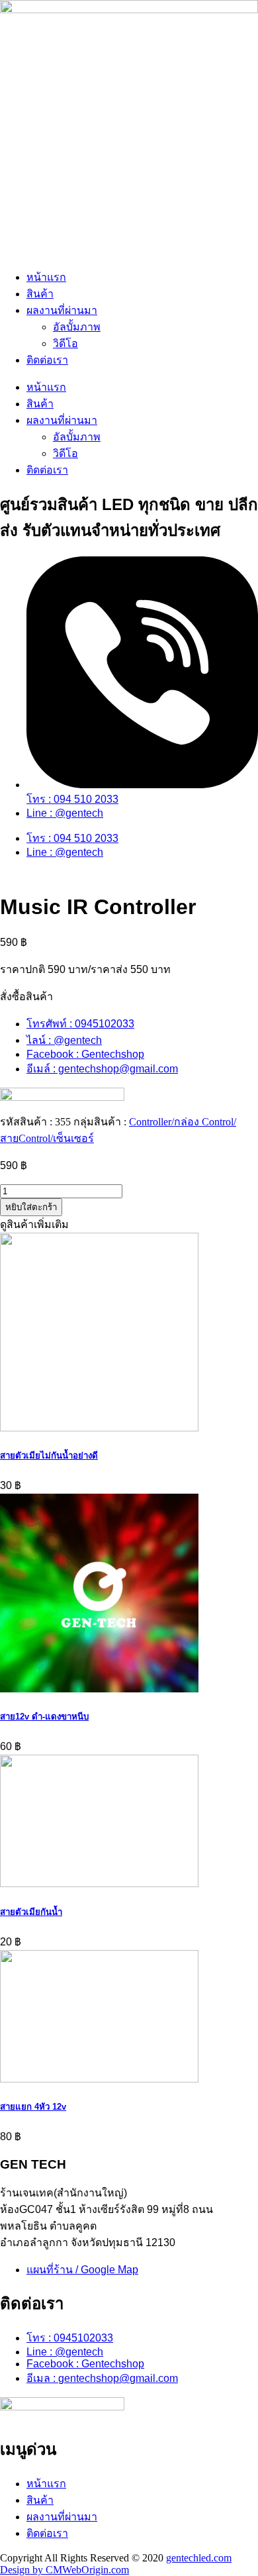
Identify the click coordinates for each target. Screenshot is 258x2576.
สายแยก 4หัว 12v (33, 2107)
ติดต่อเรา (47, 360)
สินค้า (40, 294)
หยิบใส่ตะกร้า (31, 1207)
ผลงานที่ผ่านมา (62, 310)
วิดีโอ (65, 343)
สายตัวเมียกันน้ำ (31, 1912)
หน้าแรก (46, 277)
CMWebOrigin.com (87, 2570)
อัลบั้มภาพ (77, 327)
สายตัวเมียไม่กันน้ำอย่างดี (49, 1456)
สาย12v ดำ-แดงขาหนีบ (44, 1717)
